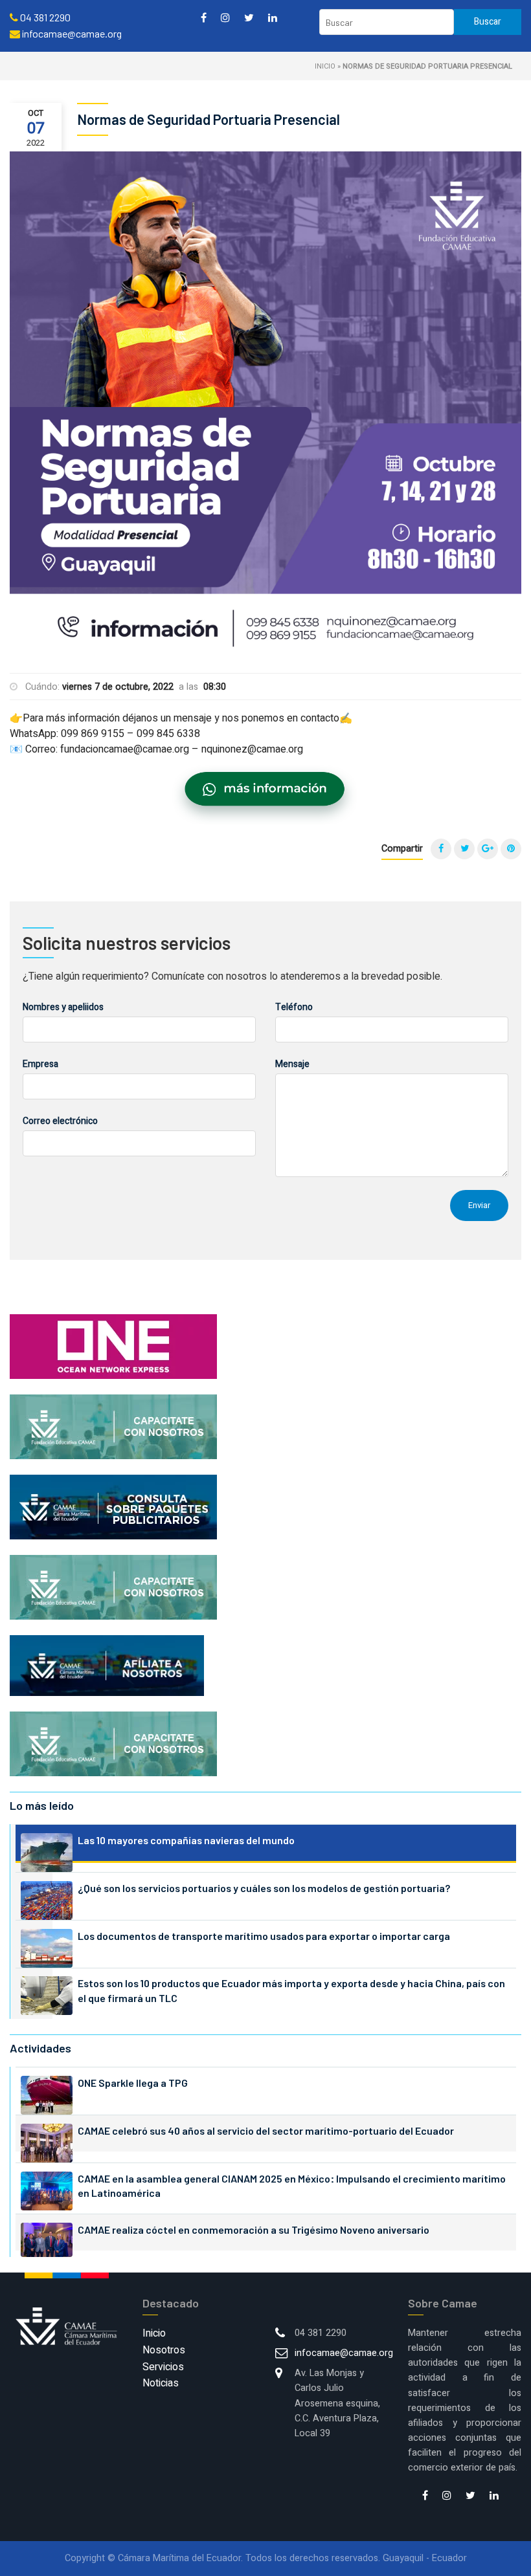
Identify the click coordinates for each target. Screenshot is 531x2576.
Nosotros (164, 2350)
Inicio (325, 66)
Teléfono (294, 1007)
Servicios (163, 2367)
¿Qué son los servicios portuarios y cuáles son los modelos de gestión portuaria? (264, 1888)
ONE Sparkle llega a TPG (133, 2083)
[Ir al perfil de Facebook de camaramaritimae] (204, 17)
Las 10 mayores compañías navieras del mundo (186, 1840)
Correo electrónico (60, 1121)
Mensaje (292, 1064)
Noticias (161, 2383)
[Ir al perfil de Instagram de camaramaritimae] (225, 17)
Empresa (40, 1064)
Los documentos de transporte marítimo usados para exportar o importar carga (264, 1936)
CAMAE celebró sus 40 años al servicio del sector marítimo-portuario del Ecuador (266, 2130)
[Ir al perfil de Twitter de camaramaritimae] (249, 17)
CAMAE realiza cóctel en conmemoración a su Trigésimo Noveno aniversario (254, 2229)
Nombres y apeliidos (63, 1007)
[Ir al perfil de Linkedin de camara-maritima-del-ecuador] (273, 17)
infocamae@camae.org (344, 2353)
